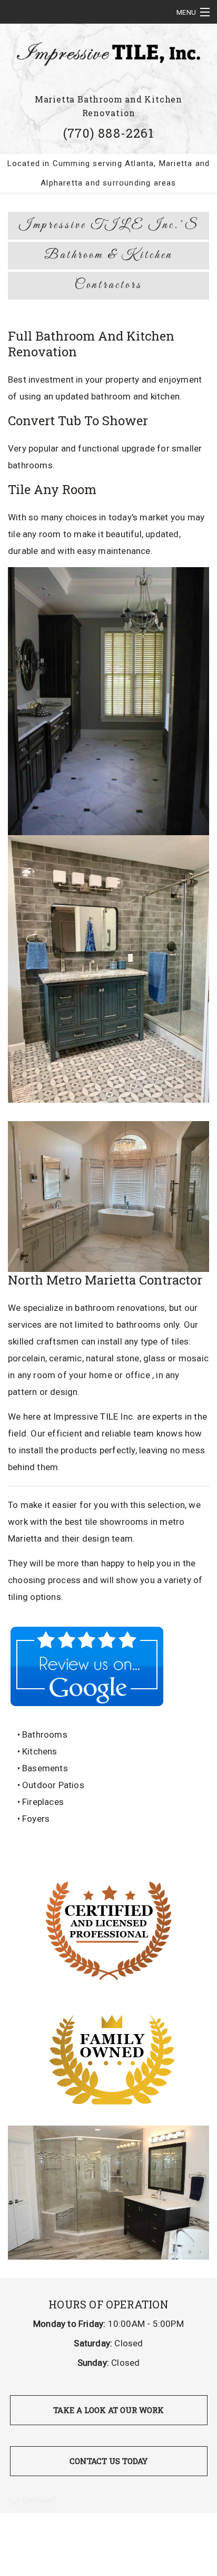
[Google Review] (87, 1666)
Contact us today (108, 2461)
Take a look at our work (108, 2410)
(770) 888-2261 (108, 133)
